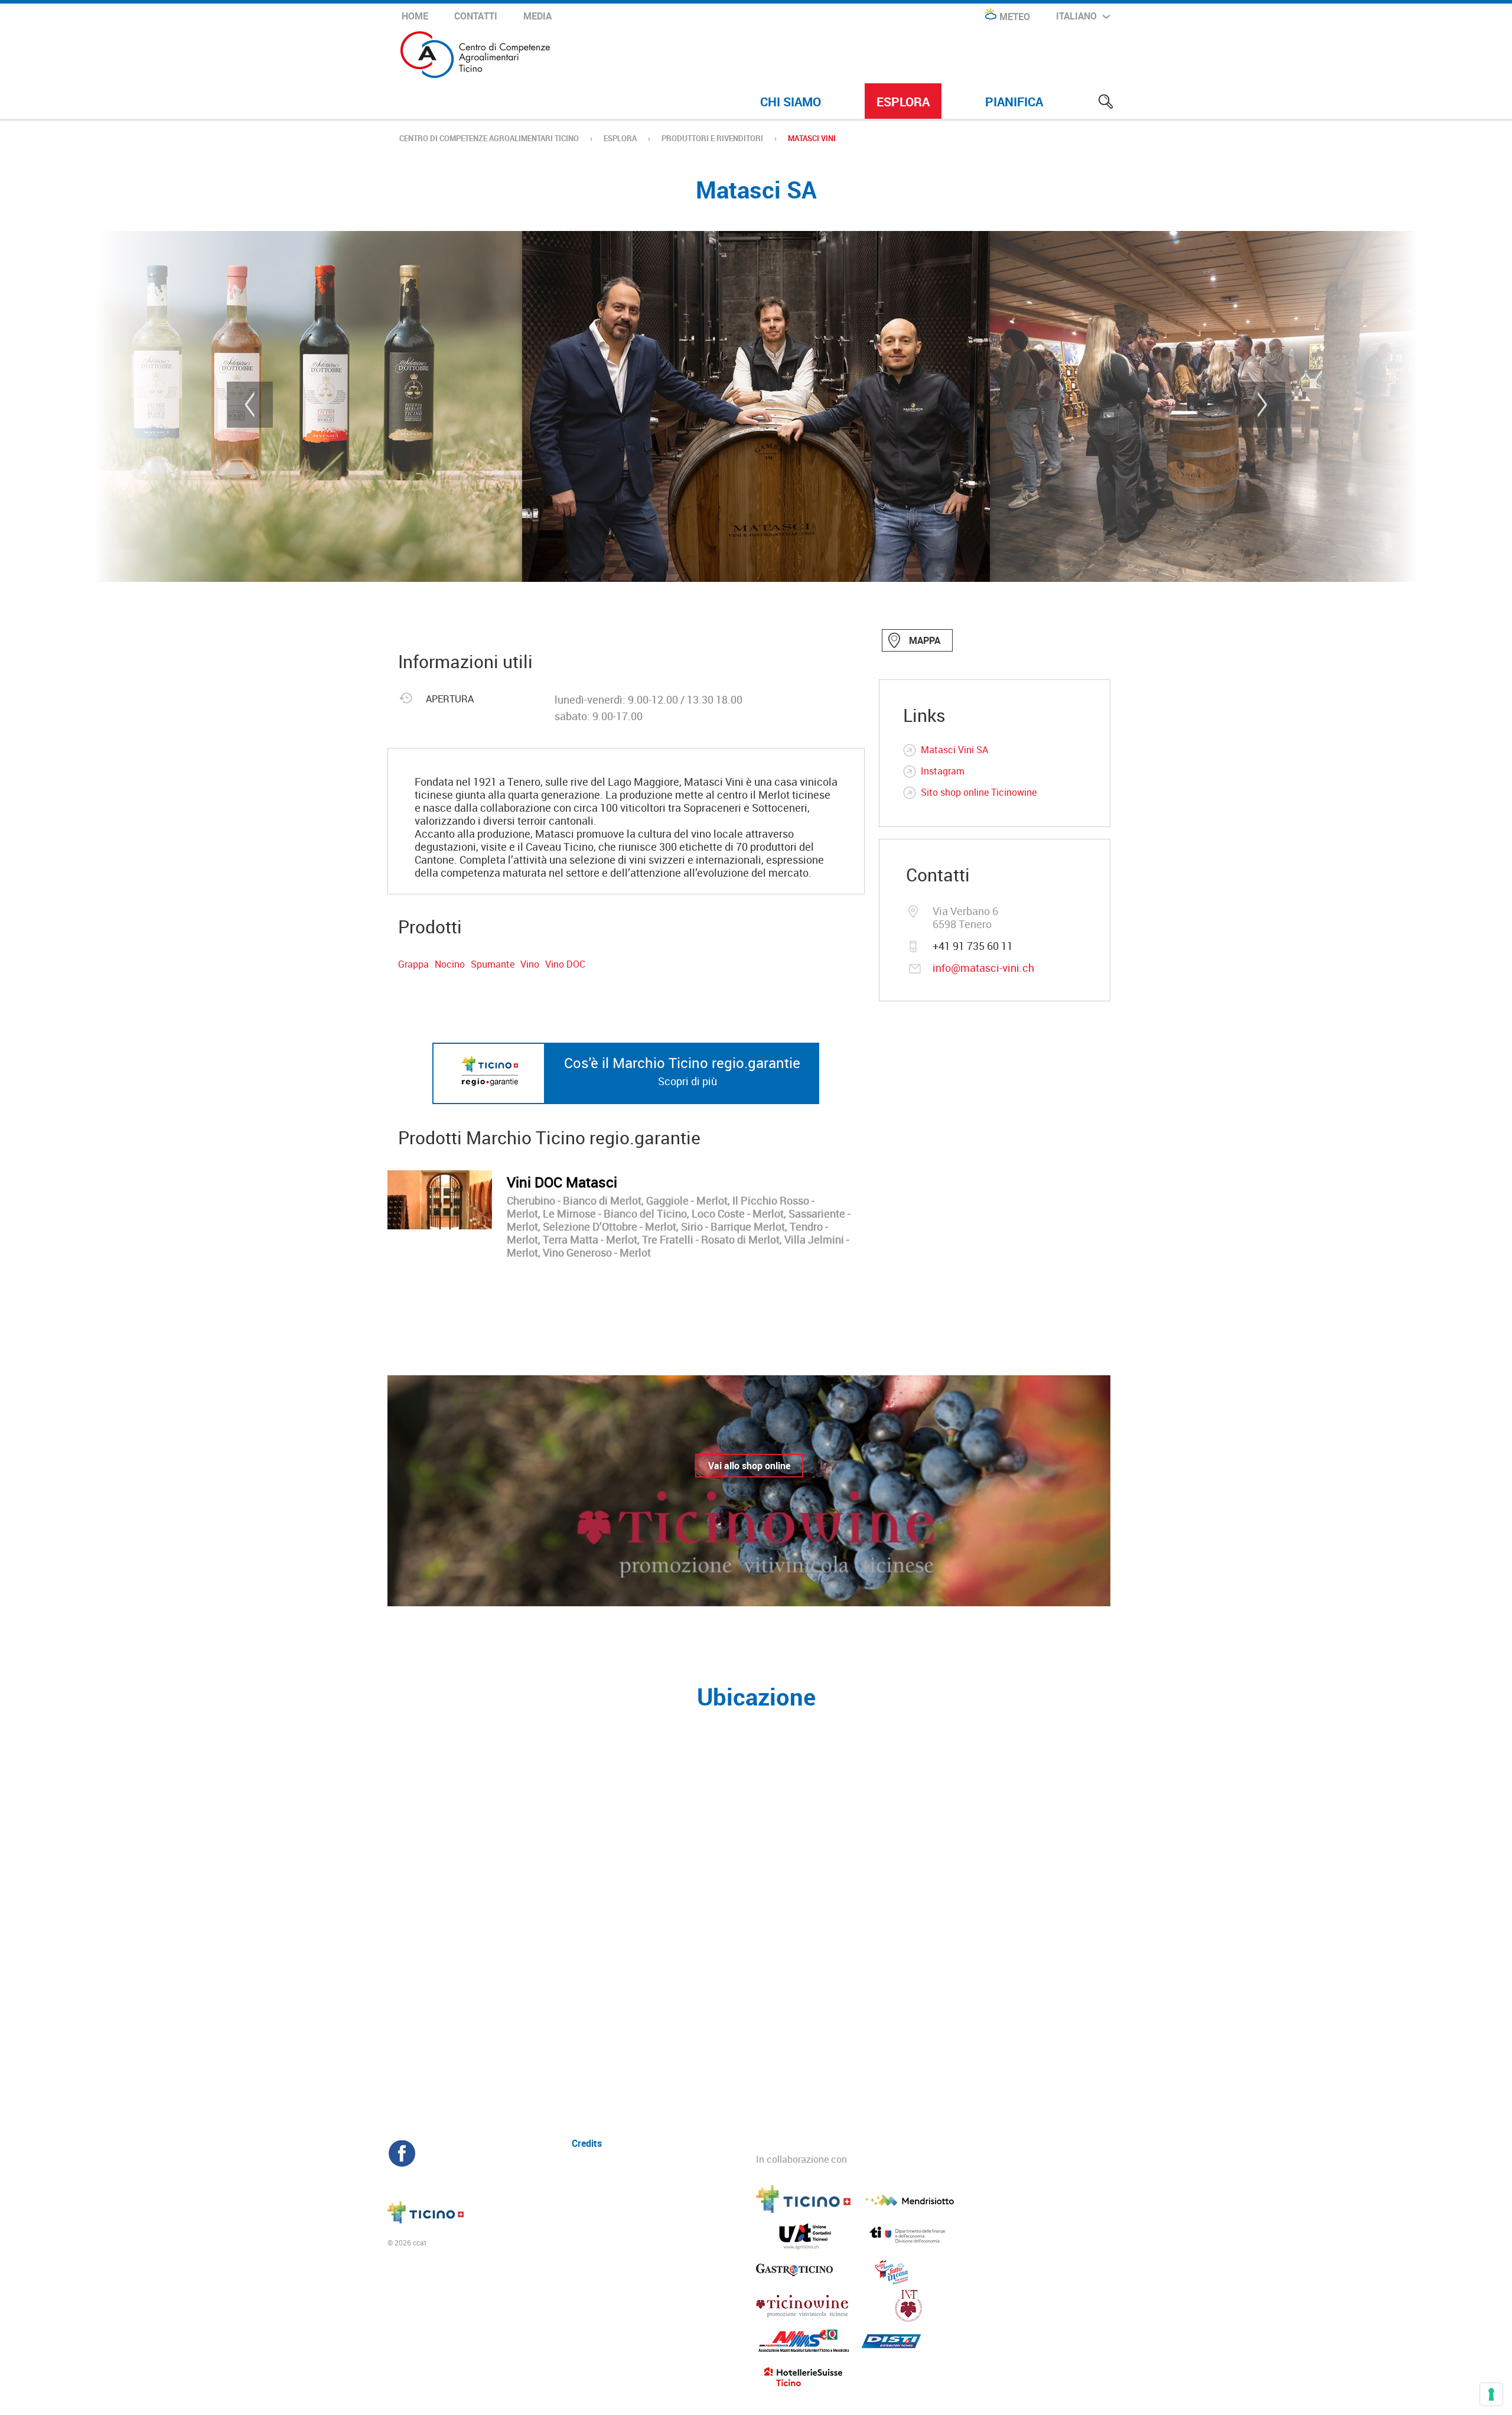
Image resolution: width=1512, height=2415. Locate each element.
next (1262, 405)
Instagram (943, 771)
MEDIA (537, 16)
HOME (415, 16)
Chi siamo (791, 102)
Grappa (413, 964)
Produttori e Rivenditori (712, 138)
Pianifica (1014, 102)
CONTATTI (476, 16)
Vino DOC (565, 964)
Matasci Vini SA (954, 750)
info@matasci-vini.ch (983, 968)
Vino (530, 964)
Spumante (493, 964)
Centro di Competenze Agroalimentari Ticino (489, 138)
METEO (1015, 17)
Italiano (1076, 16)
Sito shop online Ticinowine (979, 792)
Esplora (903, 102)
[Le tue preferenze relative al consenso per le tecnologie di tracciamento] (1491, 2394)
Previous (250, 405)
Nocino (450, 964)
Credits (587, 2142)
